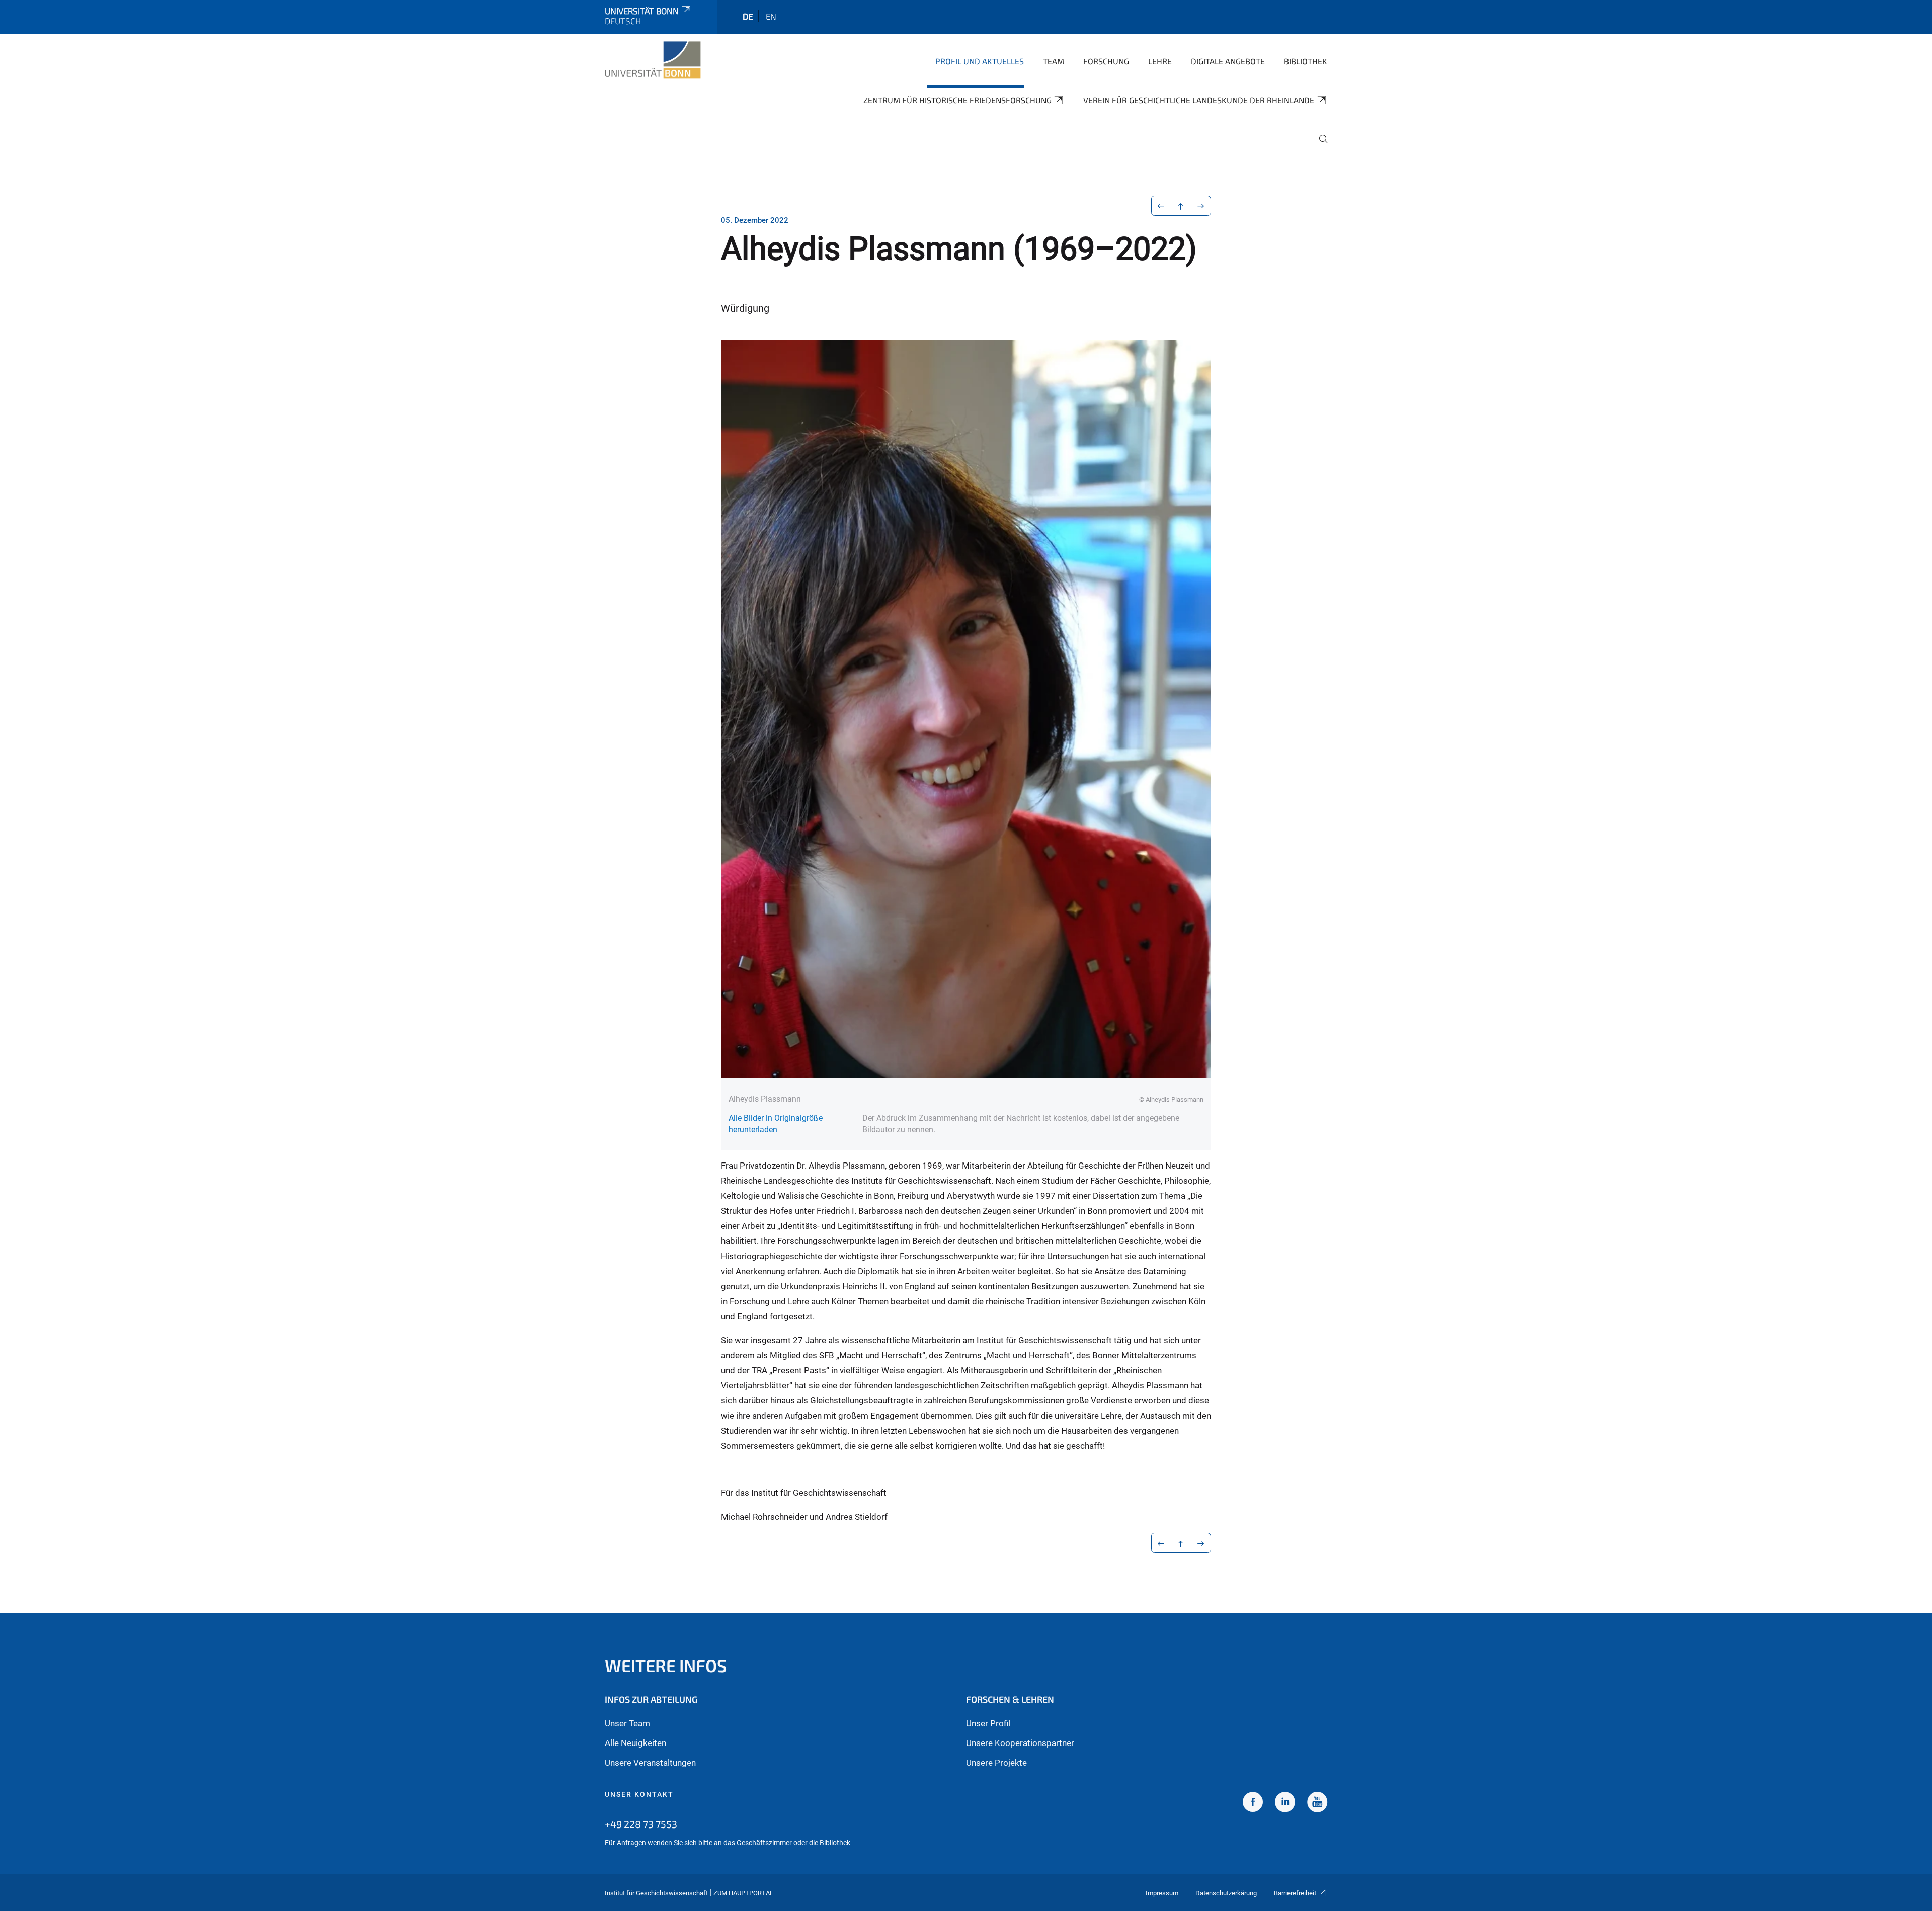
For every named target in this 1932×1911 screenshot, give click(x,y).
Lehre (1160, 61)
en (771, 16)
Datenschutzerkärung (1226, 1893)
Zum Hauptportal (743, 1893)
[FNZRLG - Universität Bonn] (653, 60)
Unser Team (627, 1723)
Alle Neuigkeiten (635, 1743)
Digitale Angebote (1228, 61)
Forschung (1106, 61)
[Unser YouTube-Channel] (1317, 1803)
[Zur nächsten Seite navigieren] (1201, 206)
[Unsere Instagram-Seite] (1285, 1803)
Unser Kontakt (639, 1794)
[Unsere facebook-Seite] (1253, 1803)
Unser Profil (988, 1723)
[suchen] (1319, 146)
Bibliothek (1306, 61)
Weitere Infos (666, 1665)
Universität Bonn (642, 11)
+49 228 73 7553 (641, 1824)
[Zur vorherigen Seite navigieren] (1161, 206)
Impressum (1162, 1893)
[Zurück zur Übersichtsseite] (1181, 206)
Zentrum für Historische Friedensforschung (957, 100)
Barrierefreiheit (1295, 1893)
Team (1054, 61)
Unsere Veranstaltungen (650, 1763)
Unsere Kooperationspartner (1020, 1743)
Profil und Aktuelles (980, 61)
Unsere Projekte (996, 1763)
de (748, 16)
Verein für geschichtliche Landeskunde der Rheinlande (1199, 100)
